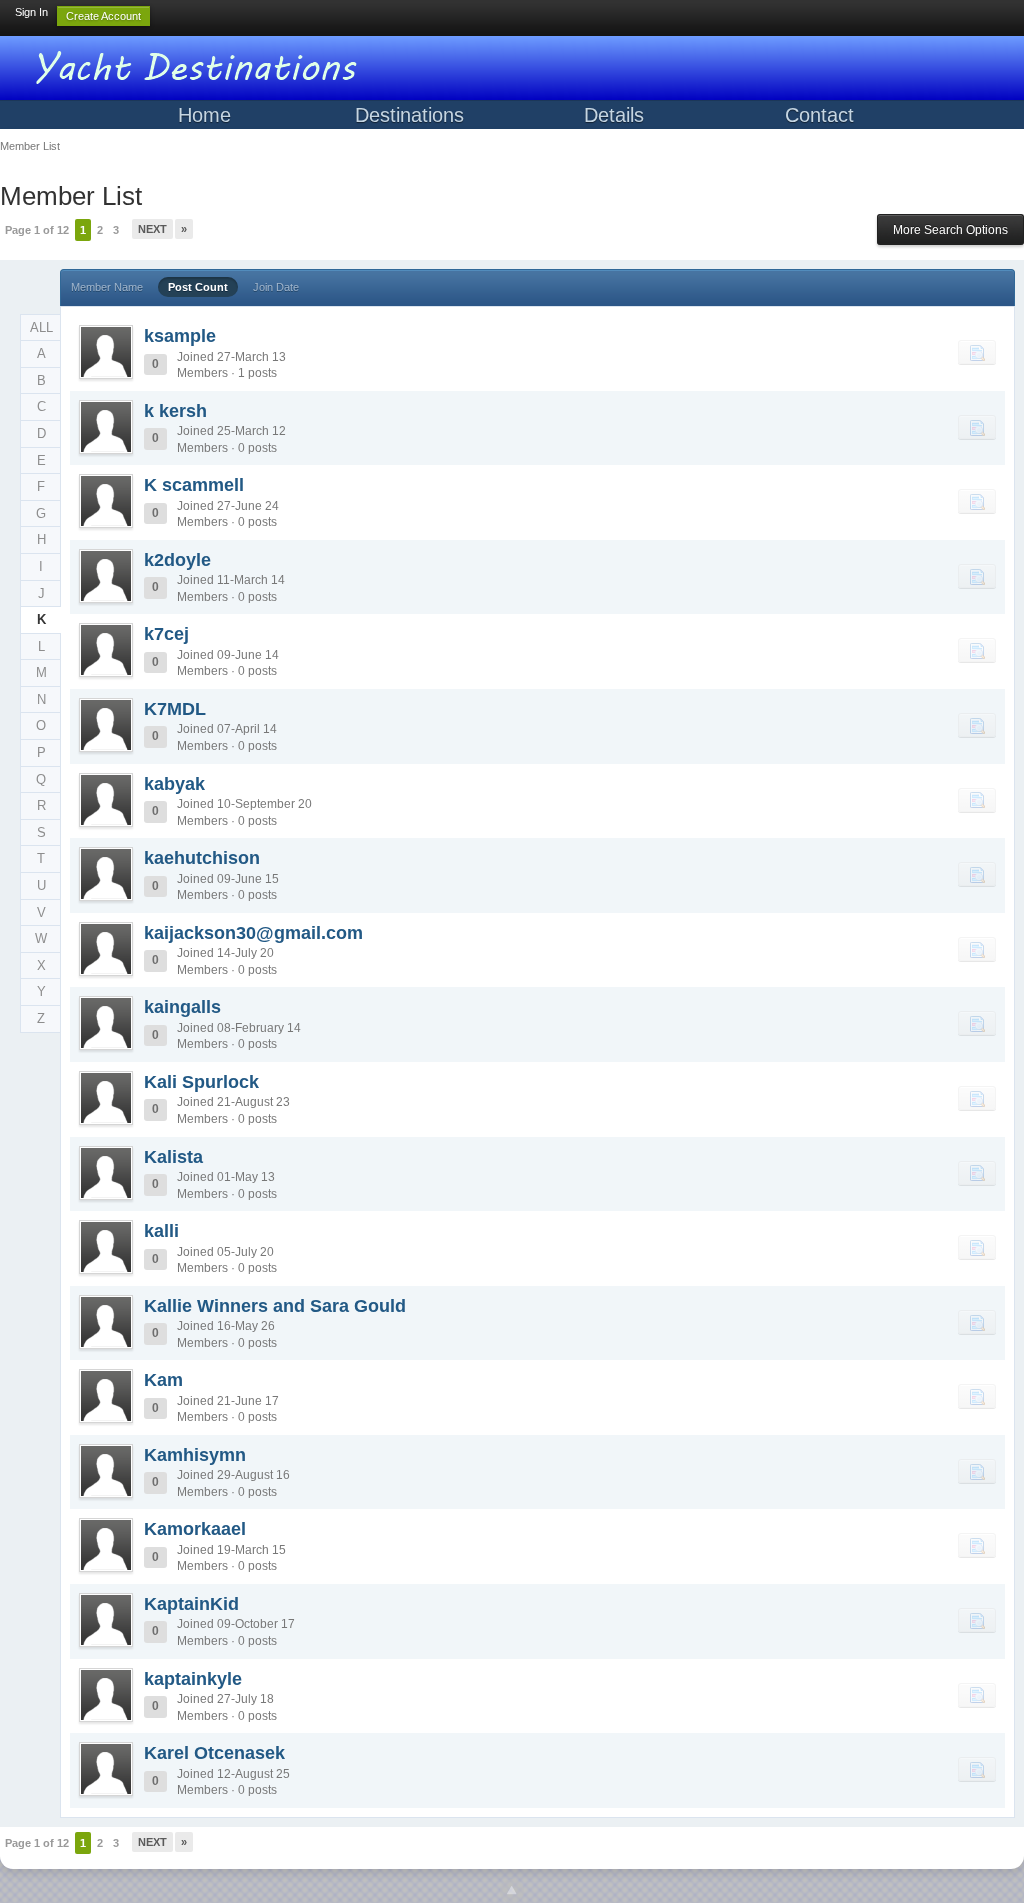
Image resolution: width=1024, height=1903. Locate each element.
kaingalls (182, 1007)
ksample (180, 336)
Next (152, 229)
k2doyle (177, 560)
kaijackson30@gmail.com (253, 933)
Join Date (276, 287)
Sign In (31, 12)
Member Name (107, 287)
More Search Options (950, 230)
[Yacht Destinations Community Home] (200, 64)
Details (614, 115)
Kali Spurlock (201, 1082)
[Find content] (977, 352)
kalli (161, 1231)
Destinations (409, 115)
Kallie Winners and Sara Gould (275, 1306)
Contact (819, 115)
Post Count (198, 287)
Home (204, 115)
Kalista (173, 1157)
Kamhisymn (195, 1455)
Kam (163, 1380)
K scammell (194, 485)
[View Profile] (106, 352)
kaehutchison (202, 858)
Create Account (103, 16)
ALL (41, 327)
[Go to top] (512, 1891)
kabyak (174, 784)
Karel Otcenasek (214, 1753)
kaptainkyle (193, 1679)
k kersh (175, 411)
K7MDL (175, 709)
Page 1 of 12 (37, 230)
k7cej (166, 634)
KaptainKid (191, 1604)
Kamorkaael (195, 1529)
